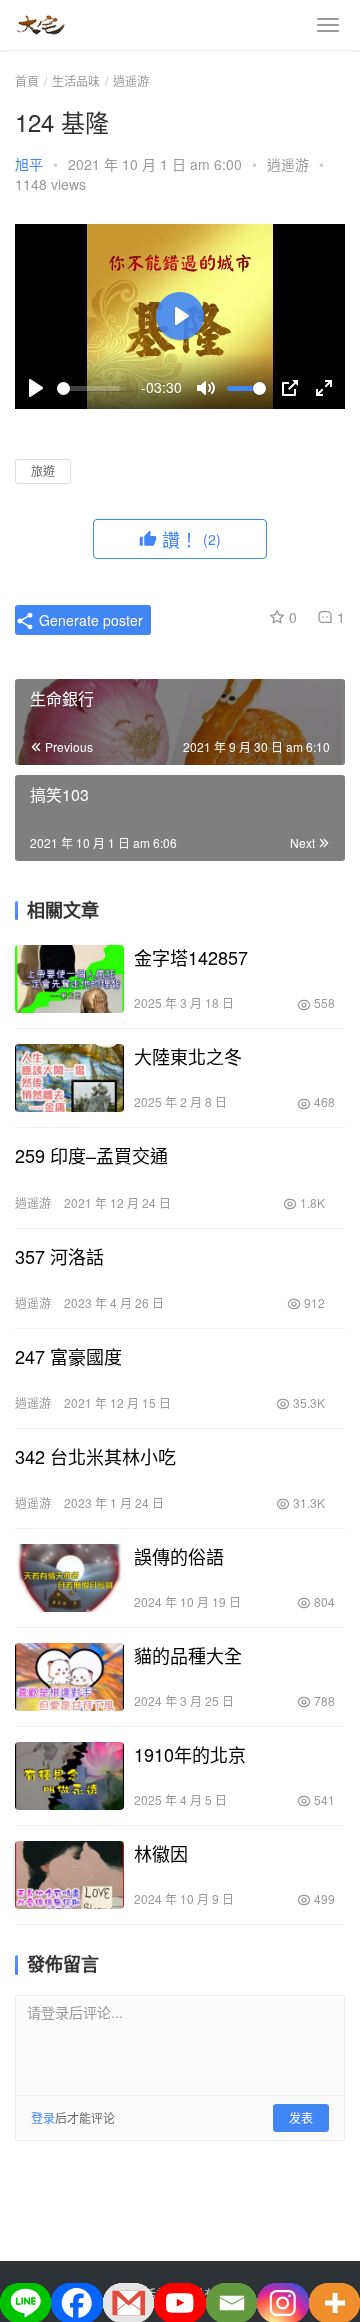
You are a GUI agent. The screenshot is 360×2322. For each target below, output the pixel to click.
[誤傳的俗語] (69, 1578)
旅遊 (43, 470)
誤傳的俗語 (179, 1556)
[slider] (89, 388)
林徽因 (161, 1853)
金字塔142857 (191, 957)
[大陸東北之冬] (69, 1078)
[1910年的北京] (69, 1776)
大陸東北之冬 (188, 1056)
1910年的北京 (190, 1754)
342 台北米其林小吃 (95, 1456)
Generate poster (89, 620)
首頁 (27, 80)
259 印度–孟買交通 (91, 1155)
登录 (43, 2117)
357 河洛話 (59, 1256)
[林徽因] (69, 1875)
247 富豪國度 (68, 1356)
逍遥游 (288, 164)
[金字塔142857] (69, 979)
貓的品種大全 (188, 1655)
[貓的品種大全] (69, 1677)
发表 (301, 2117)
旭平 (29, 164)
